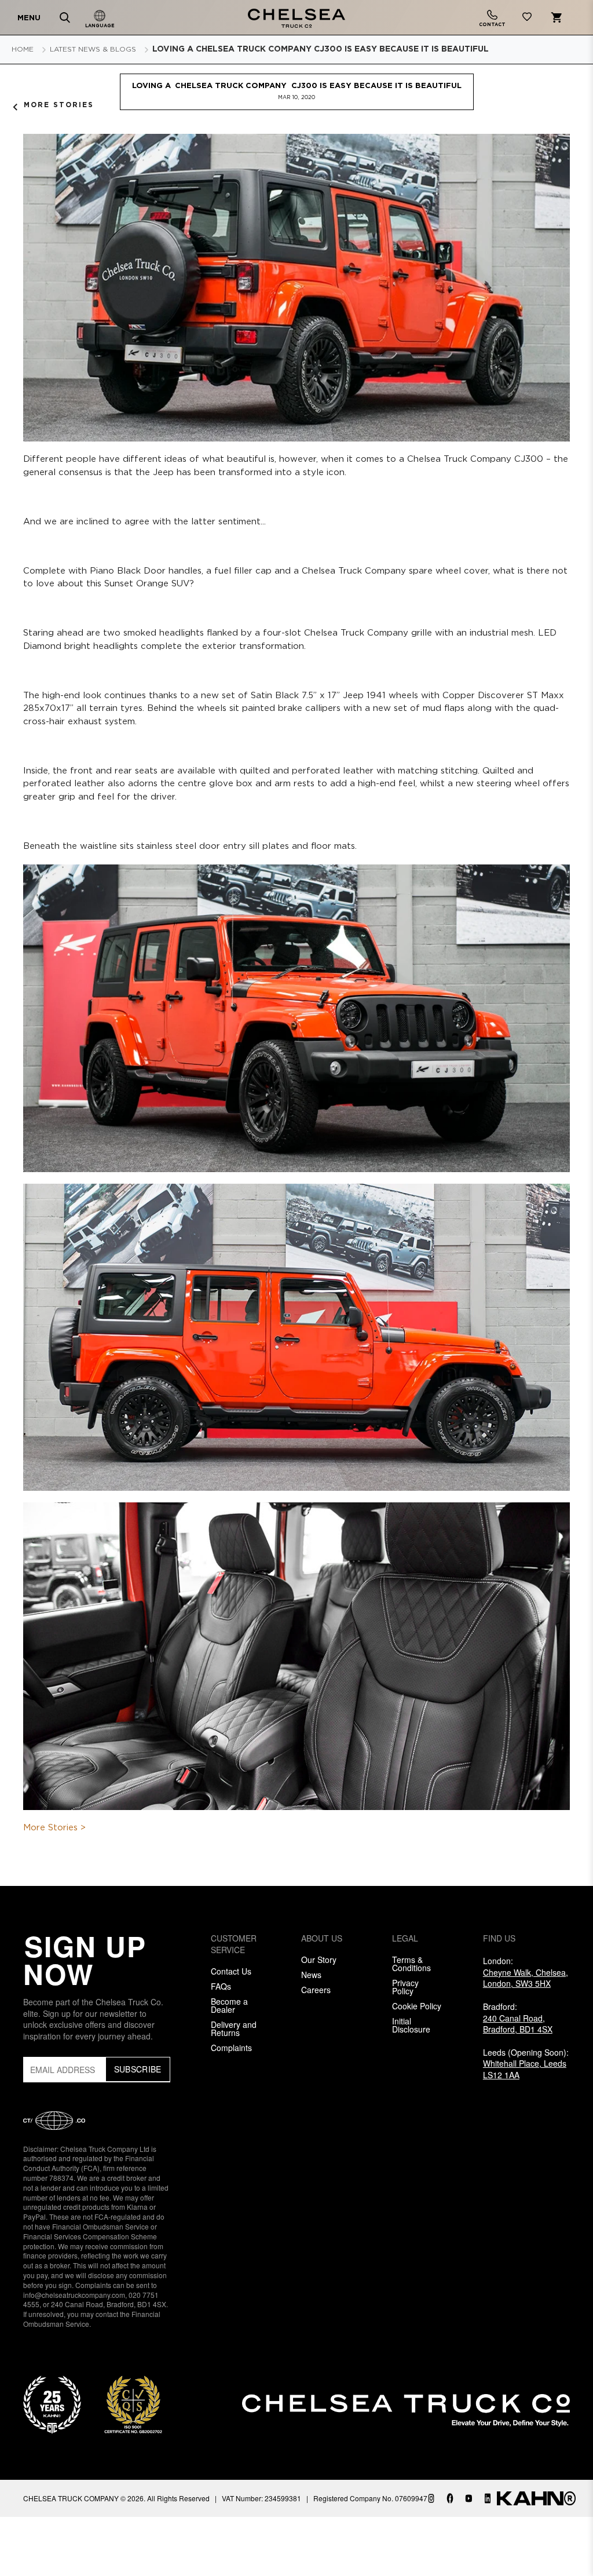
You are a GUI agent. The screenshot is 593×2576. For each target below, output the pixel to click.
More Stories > (54, 1828)
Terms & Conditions (411, 1964)
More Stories (59, 105)
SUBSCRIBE (138, 2069)
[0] (527, 19)
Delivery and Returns (234, 2028)
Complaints (231, 2048)
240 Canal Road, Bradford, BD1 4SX (518, 2024)
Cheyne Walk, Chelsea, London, (526, 1978)
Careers (316, 1990)
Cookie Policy (417, 2006)
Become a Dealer (229, 2005)
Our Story (319, 1960)
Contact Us (231, 1971)
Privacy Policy (405, 1987)
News (311, 1975)
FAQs (221, 1986)
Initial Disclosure (411, 2025)
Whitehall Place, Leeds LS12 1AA (525, 2069)
